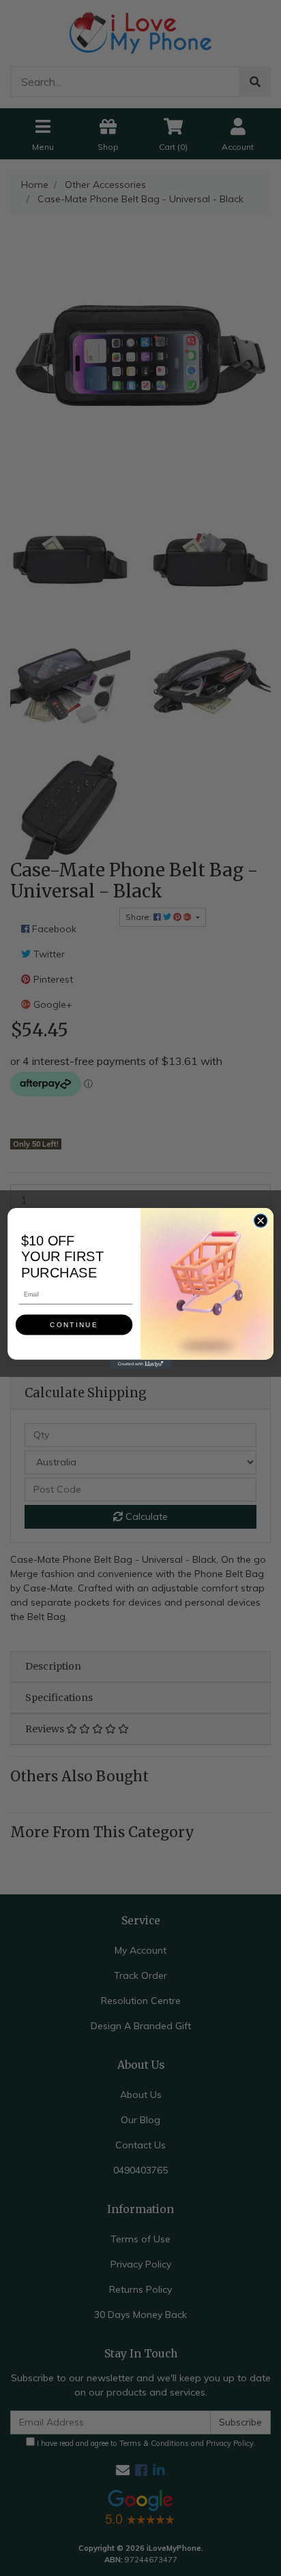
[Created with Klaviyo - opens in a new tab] (140, 1364)
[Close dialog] (260, 1220)
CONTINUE (74, 1324)
